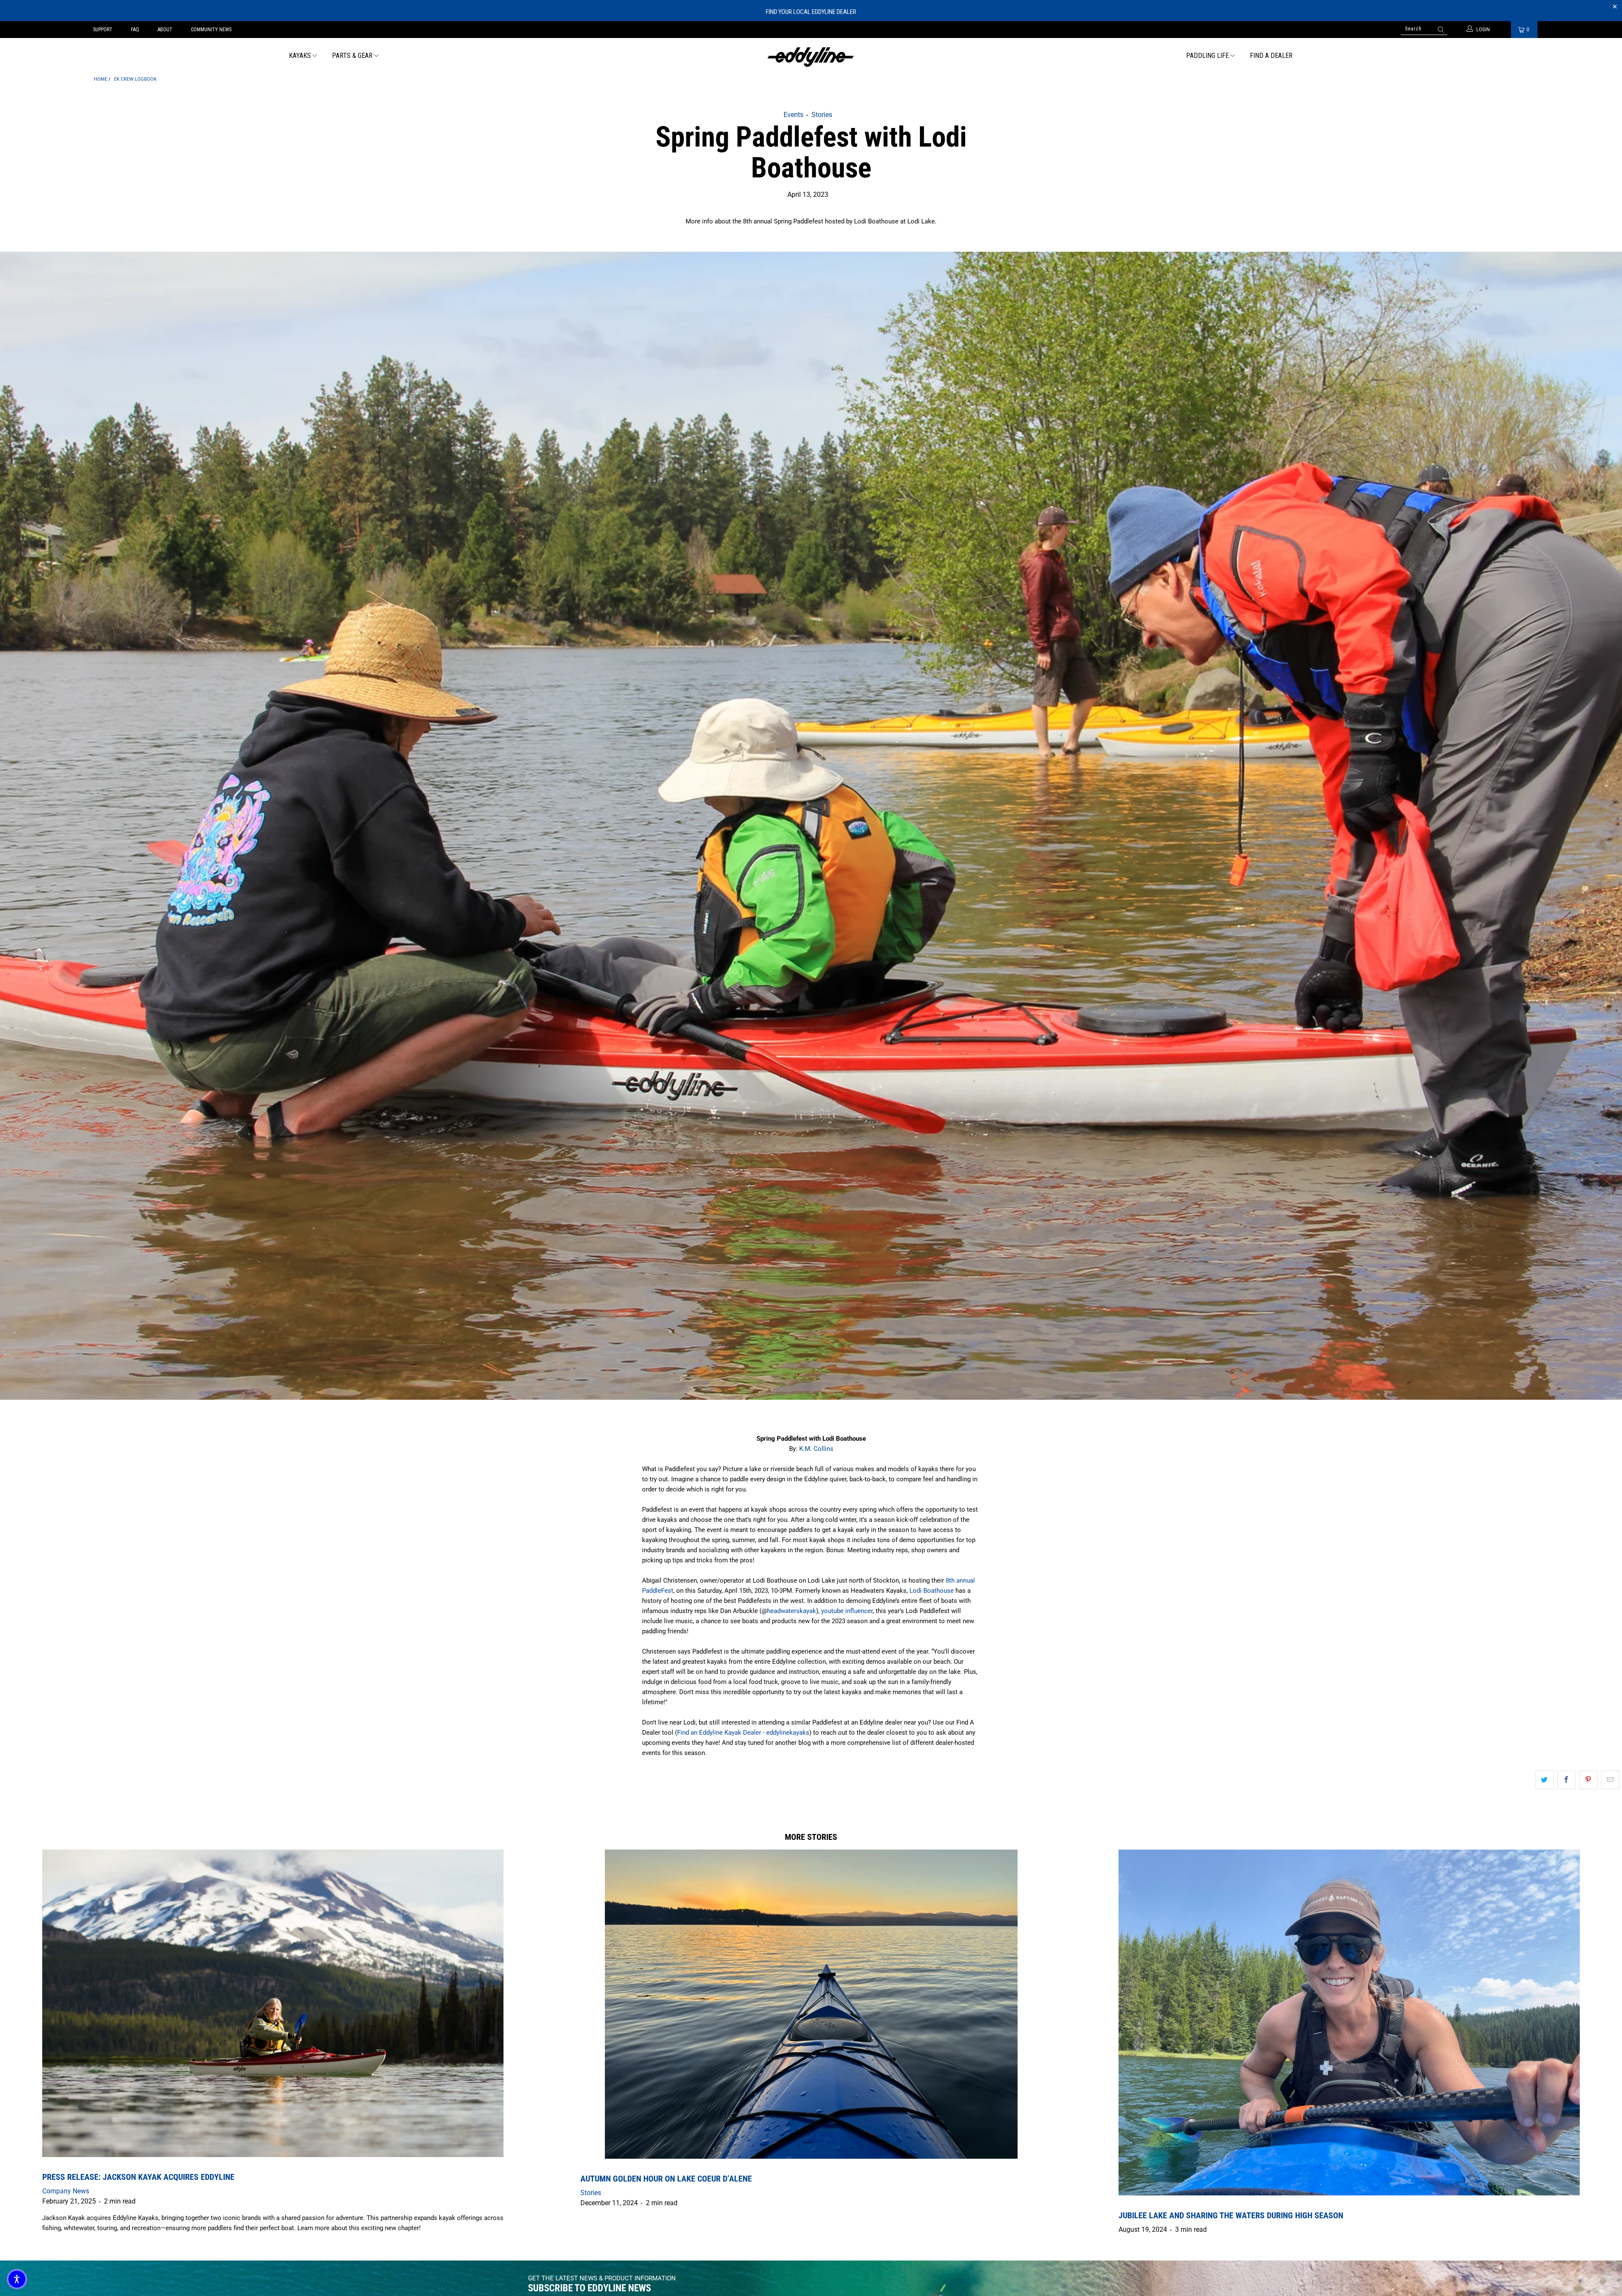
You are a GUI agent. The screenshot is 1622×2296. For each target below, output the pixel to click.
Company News (66, 2191)
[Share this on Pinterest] (1588, 1780)
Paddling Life (1207, 56)
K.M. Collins (816, 1449)
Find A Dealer (1271, 56)
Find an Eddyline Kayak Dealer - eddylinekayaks (743, 1733)
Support (103, 30)
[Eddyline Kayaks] (811, 56)
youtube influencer (847, 1611)
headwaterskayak (792, 1611)
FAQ (135, 30)
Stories (822, 115)
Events (793, 115)
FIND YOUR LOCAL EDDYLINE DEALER (811, 12)
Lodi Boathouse (932, 1591)
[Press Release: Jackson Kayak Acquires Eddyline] (273, 2003)
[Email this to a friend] (1610, 1780)
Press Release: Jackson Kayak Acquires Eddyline (138, 2177)
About (165, 30)
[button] (17, 2279)
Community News (211, 30)
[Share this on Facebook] (1566, 1780)
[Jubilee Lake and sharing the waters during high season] (1349, 2023)
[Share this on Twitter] (1544, 1780)
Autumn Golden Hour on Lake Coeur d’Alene (666, 2179)
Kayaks (300, 56)
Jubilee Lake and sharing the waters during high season (1231, 2215)
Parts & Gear (352, 56)
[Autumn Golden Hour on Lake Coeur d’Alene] (811, 2004)
